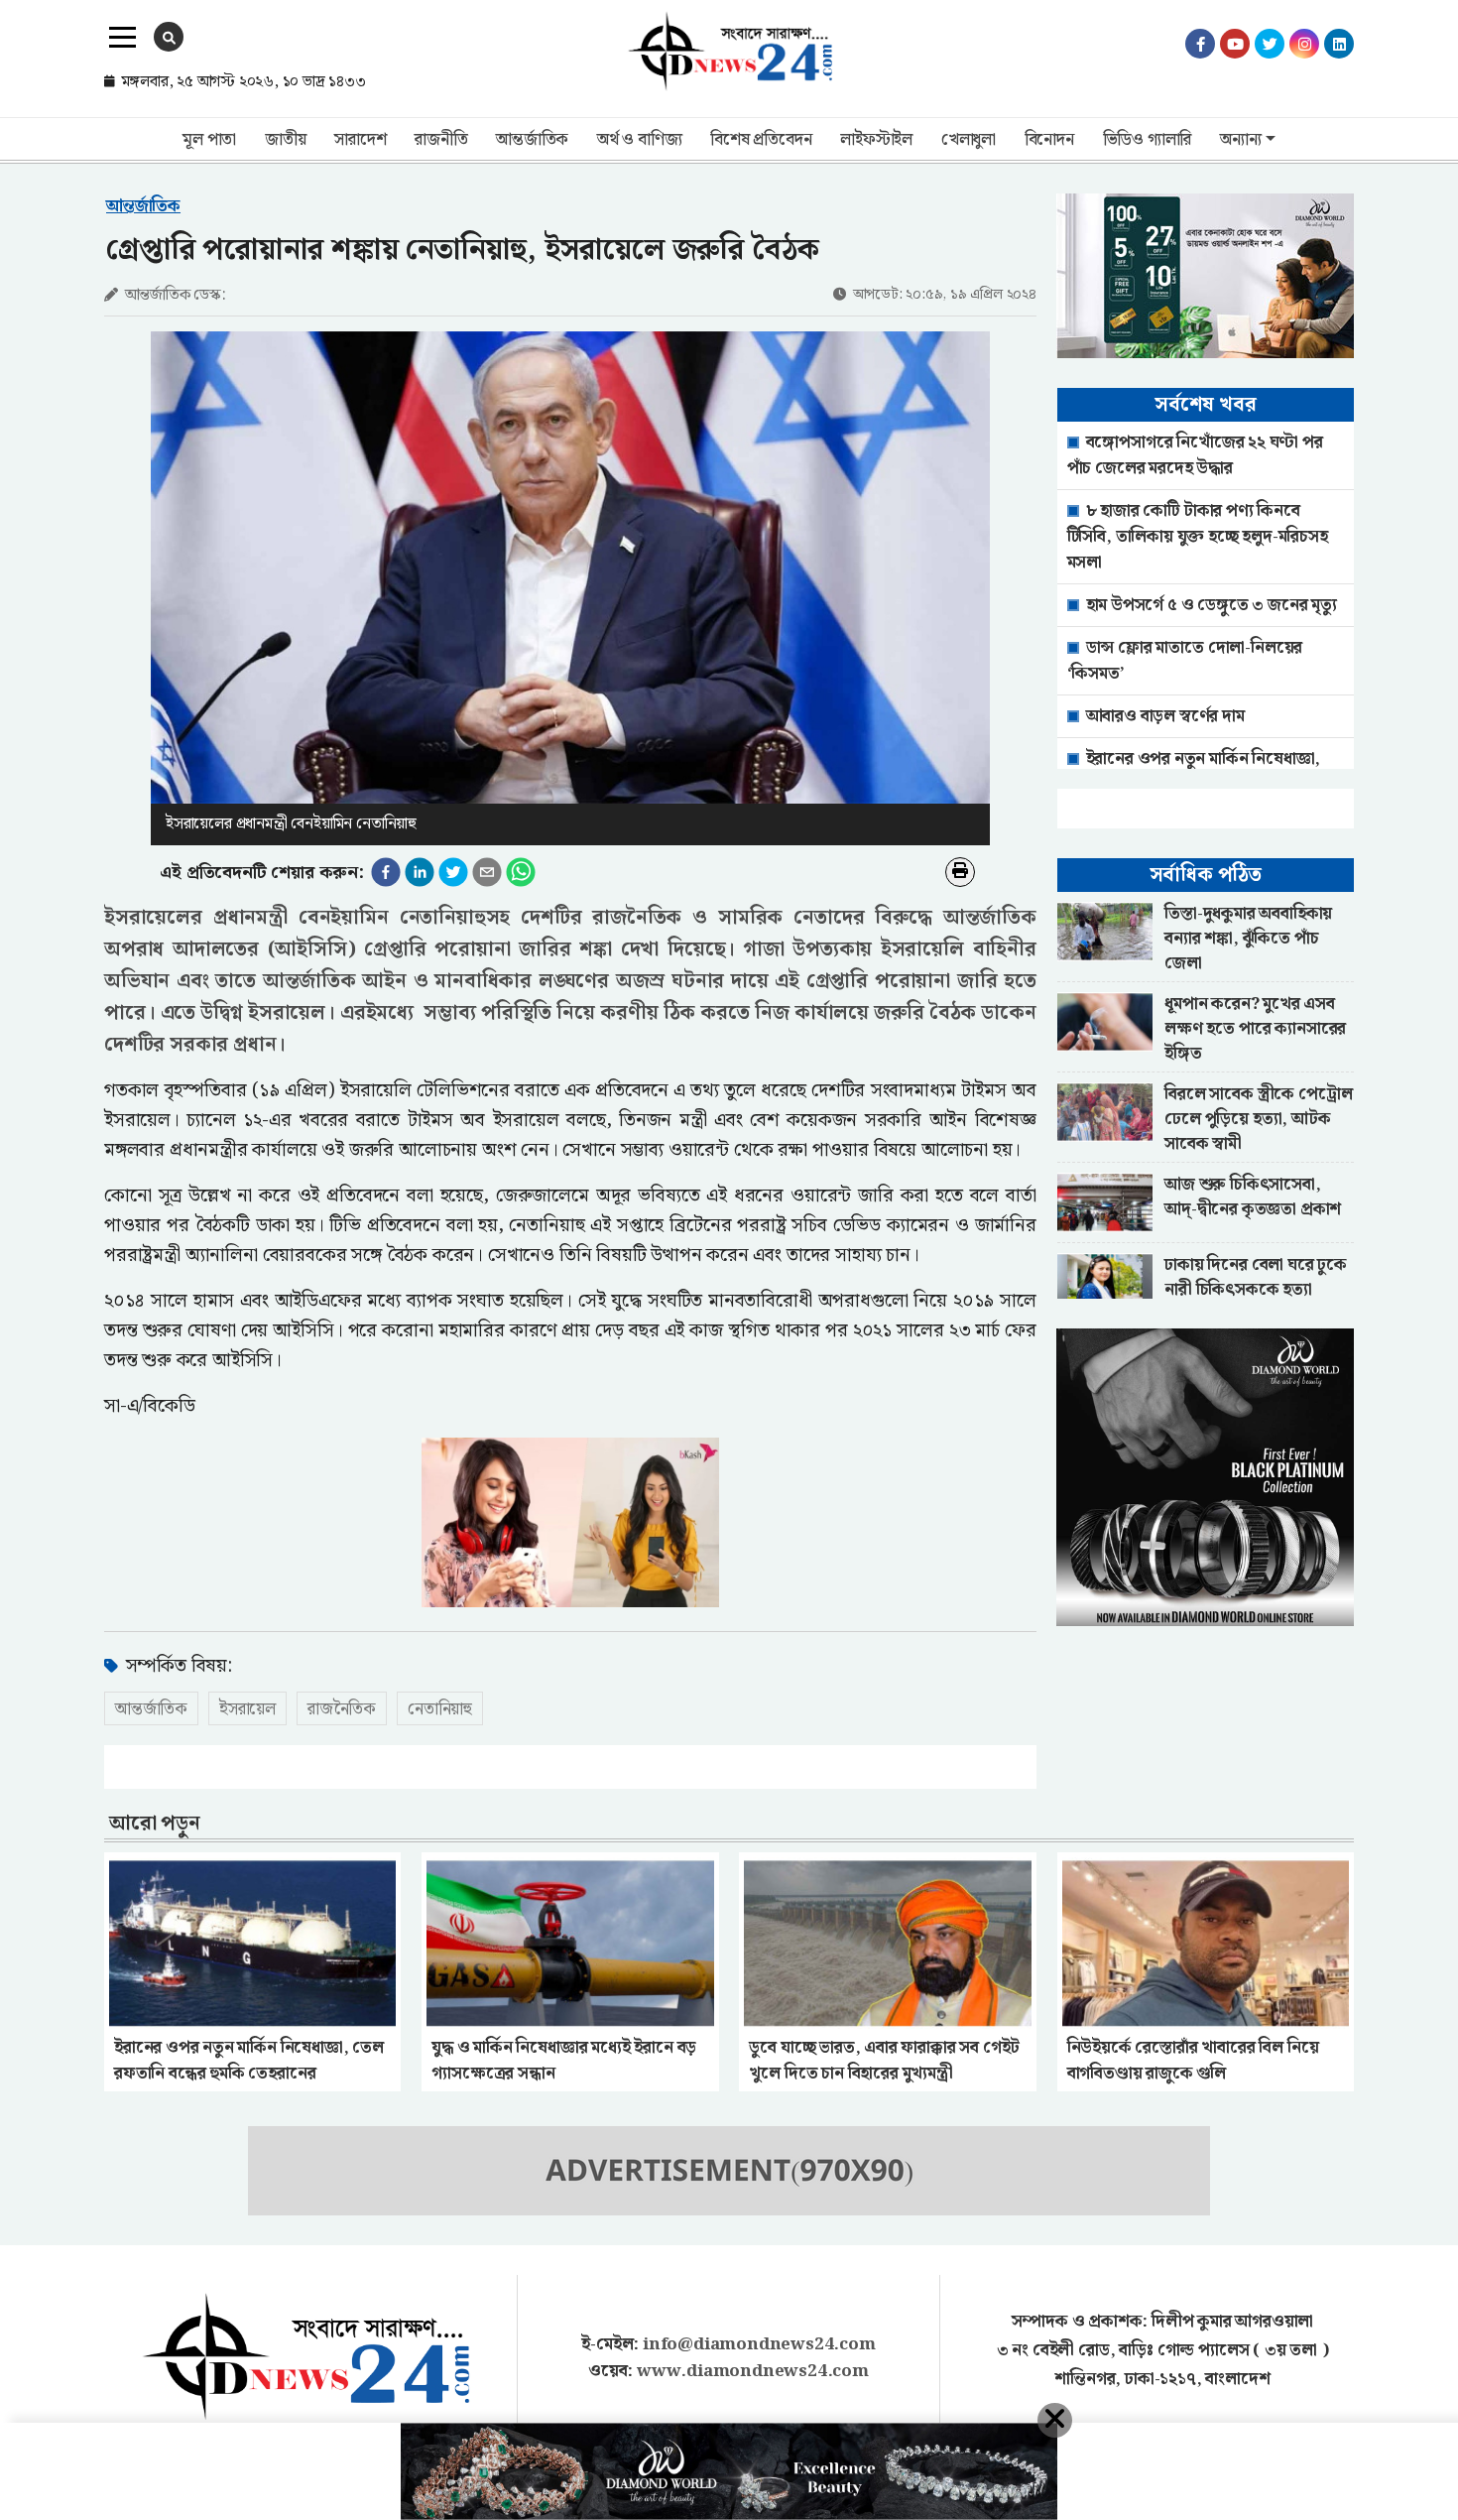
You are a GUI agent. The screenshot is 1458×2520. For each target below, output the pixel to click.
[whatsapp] (521, 872)
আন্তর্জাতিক (532, 140)
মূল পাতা (209, 140)
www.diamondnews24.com (753, 2371)
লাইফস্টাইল (876, 140)
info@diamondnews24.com (759, 2344)
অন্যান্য (1240, 140)
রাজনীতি (441, 140)
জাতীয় (285, 140)
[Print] (960, 872)
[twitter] (453, 872)
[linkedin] (420, 872)
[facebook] (386, 872)
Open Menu (122, 38)
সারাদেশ (360, 140)
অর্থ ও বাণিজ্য (639, 140)
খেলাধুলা (969, 140)
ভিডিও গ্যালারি (1148, 140)
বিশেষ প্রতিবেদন (761, 140)
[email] (487, 872)
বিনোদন (1049, 140)
